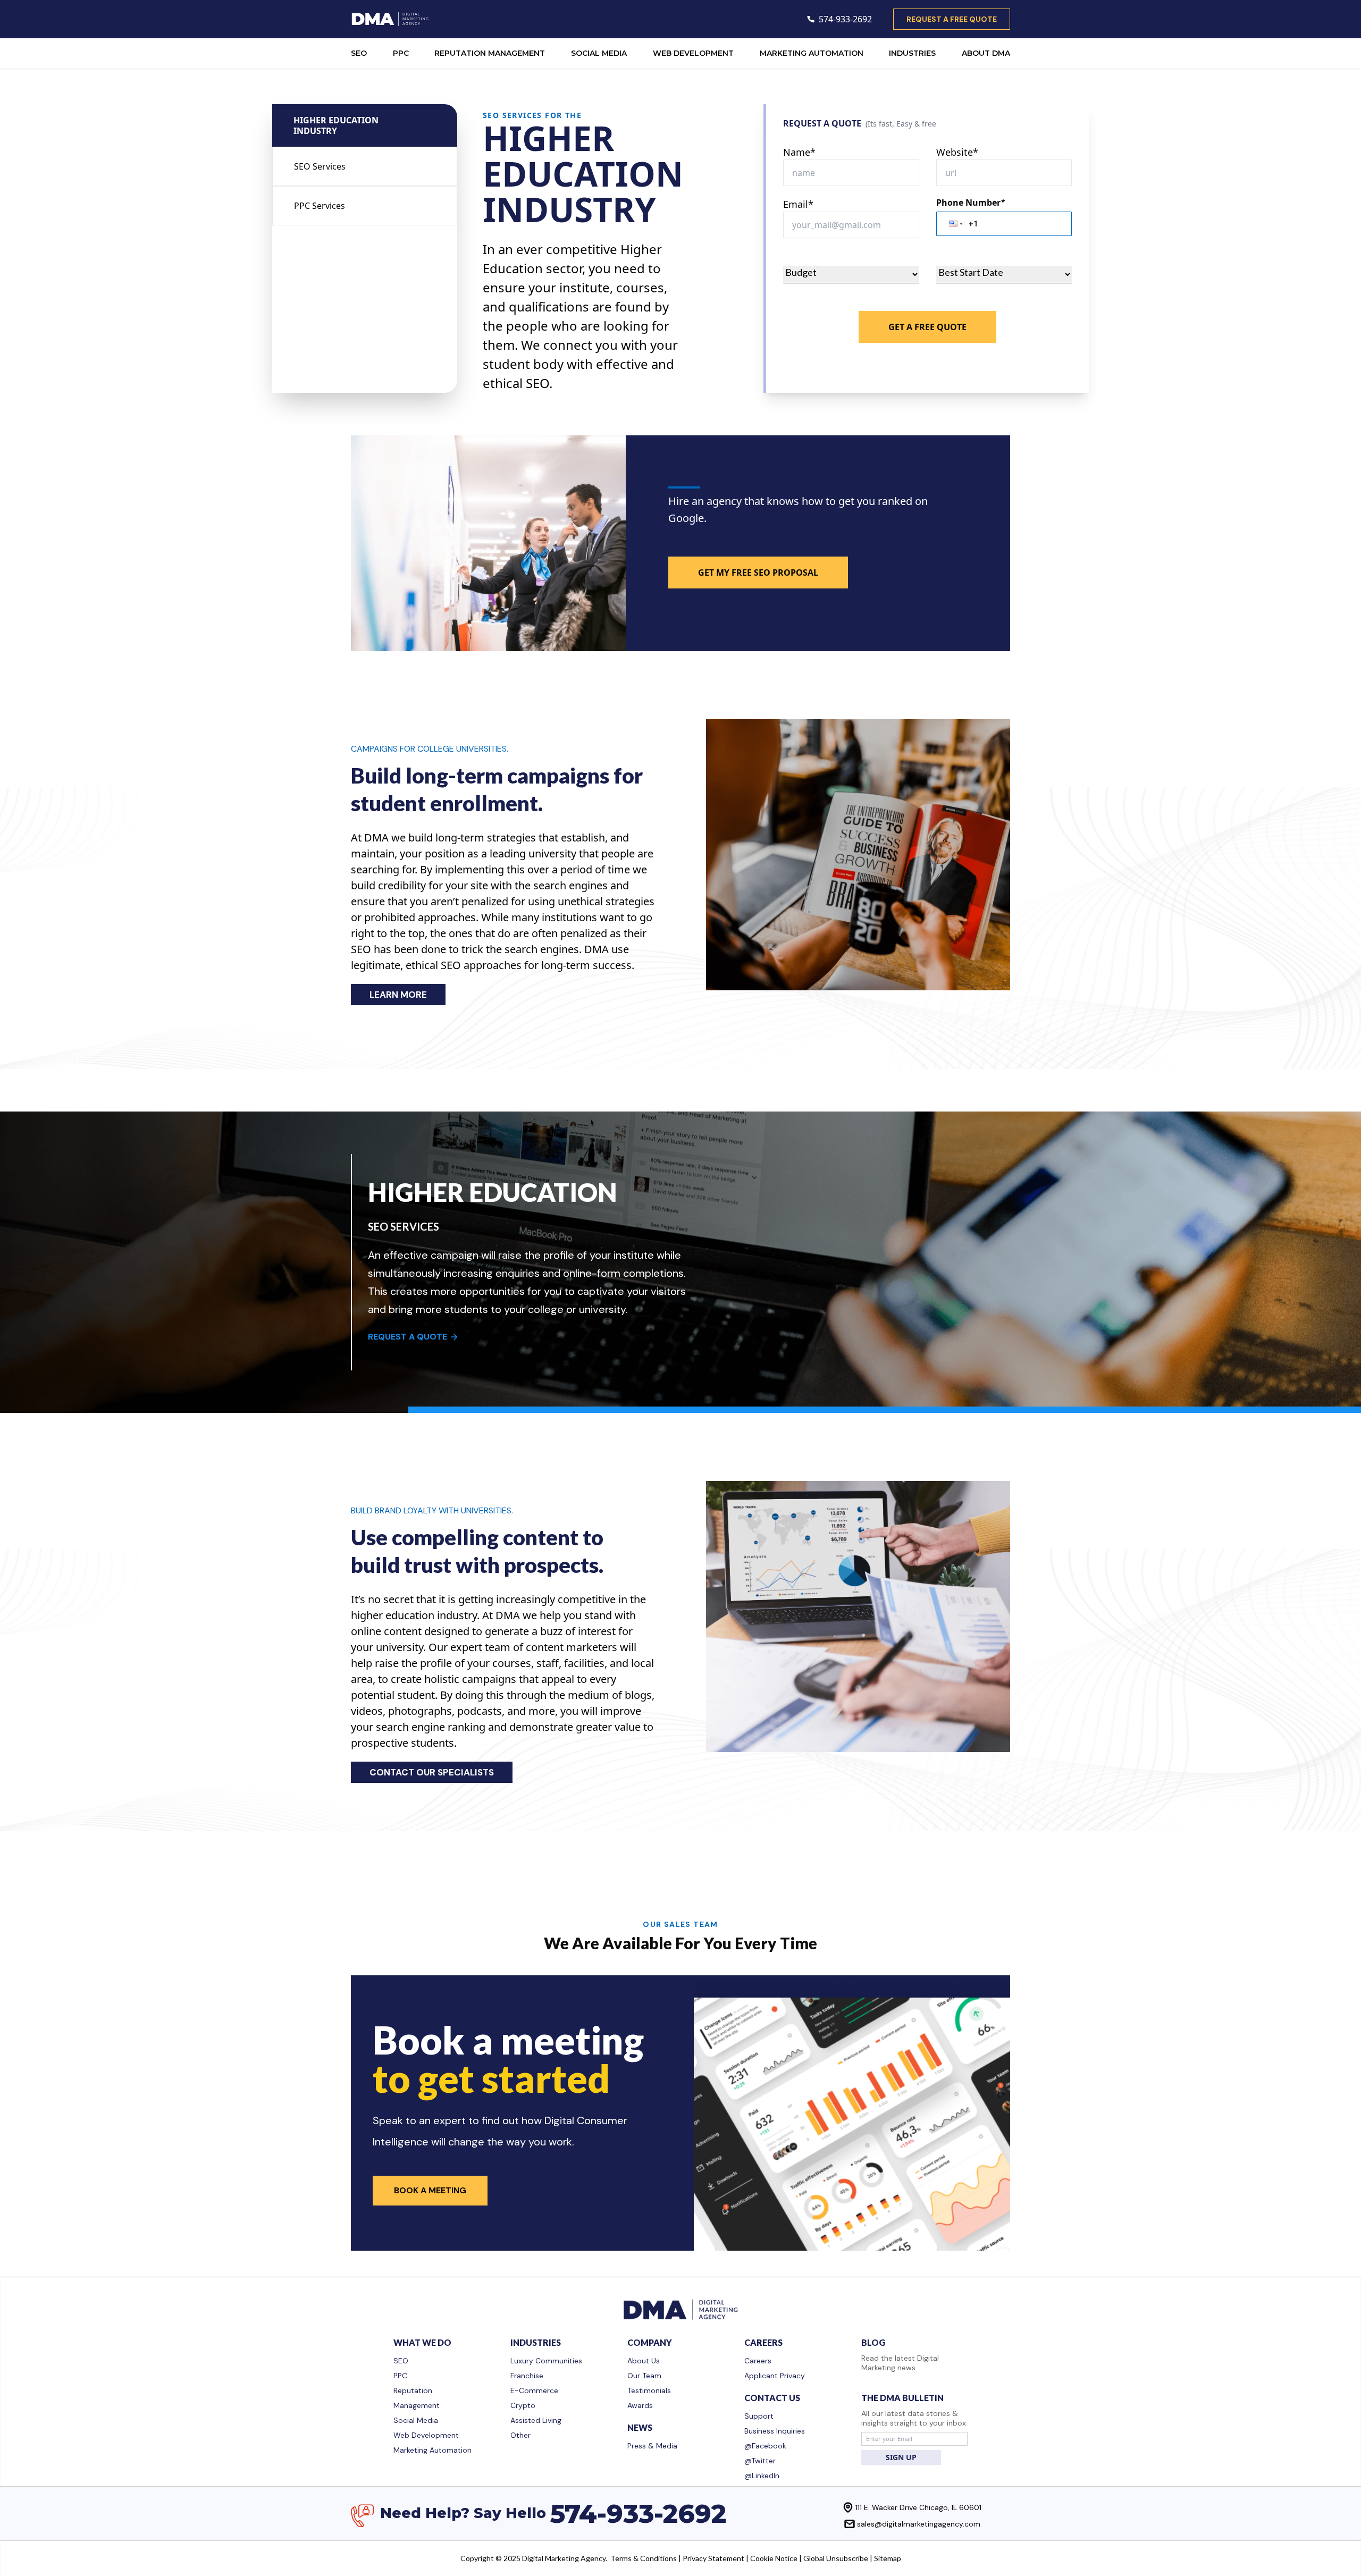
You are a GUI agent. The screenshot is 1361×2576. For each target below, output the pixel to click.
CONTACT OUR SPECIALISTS (432, 1772)
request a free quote (952, 19)
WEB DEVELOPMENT (693, 53)
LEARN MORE (398, 995)
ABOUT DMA (986, 53)
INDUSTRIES (912, 53)
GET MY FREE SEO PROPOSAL (758, 573)
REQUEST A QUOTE (408, 1337)
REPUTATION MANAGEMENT (490, 53)
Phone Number (971, 203)
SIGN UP (901, 2457)
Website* (957, 152)
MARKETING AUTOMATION (812, 53)
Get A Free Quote (927, 327)
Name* (799, 152)
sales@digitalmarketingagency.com (919, 2524)
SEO (359, 53)
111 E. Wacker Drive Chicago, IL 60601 (918, 2507)
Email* (798, 204)
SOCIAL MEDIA (599, 53)
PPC (401, 53)
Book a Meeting (430, 2190)
